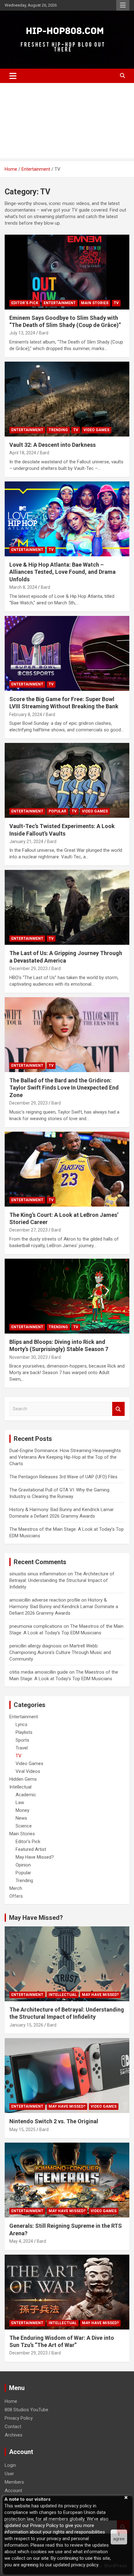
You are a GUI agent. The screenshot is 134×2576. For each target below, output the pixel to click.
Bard (44, 333)
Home (11, 2401)
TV (116, 303)
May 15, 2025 (22, 2130)
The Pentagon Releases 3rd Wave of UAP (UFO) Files (63, 1477)
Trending (58, 430)
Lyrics (22, 1725)
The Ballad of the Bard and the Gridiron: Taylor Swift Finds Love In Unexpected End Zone (64, 1088)
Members (14, 2482)
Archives (14, 2435)
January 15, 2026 (26, 2025)
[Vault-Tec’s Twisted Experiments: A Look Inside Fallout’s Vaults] (67, 780)
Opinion (23, 1865)
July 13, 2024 (22, 333)
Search (118, 1409)
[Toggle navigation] (13, 76)
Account (13, 2491)
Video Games (96, 430)
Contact (13, 2427)
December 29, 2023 (29, 968)
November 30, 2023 (29, 1357)
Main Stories (95, 303)
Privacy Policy (19, 2418)
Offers (16, 1896)
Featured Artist (31, 1849)
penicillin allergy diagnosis (36, 1646)
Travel (22, 1748)
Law (20, 1803)
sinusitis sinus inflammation (38, 1574)
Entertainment (60, 303)
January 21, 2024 (26, 842)
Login (10, 2465)
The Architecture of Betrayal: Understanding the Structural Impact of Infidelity (62, 1580)
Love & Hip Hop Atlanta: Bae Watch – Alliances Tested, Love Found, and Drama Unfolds (62, 572)
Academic (26, 1795)
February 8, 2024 (26, 715)
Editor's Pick (25, 303)
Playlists (24, 1732)
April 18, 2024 (23, 453)
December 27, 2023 (29, 1230)
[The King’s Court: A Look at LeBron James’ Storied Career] (67, 1169)
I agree (119, 2537)
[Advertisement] (67, 122)
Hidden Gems (23, 1779)
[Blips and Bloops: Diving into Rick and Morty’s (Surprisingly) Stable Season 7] (67, 1296)
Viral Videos (28, 1771)
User (9, 2474)
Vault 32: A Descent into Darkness (53, 445)
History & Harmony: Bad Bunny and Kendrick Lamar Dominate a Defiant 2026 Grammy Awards (64, 1607)
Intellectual (20, 1787)
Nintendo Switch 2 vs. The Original (54, 2121)
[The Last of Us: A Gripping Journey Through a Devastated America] (67, 907)
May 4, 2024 (21, 2241)
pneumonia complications (36, 1626)
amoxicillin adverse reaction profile (45, 1600)
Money (22, 1810)
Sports (22, 1740)
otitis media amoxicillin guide (39, 1672)
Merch (16, 1888)
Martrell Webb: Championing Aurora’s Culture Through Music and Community (60, 1652)
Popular (57, 811)
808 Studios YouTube (26, 2410)
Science (24, 1826)
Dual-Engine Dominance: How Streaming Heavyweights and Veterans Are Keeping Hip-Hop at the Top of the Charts (65, 1457)
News (21, 1818)
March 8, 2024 (23, 587)
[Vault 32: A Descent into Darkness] (67, 399)
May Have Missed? (35, 1857)
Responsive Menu (123, 5)
